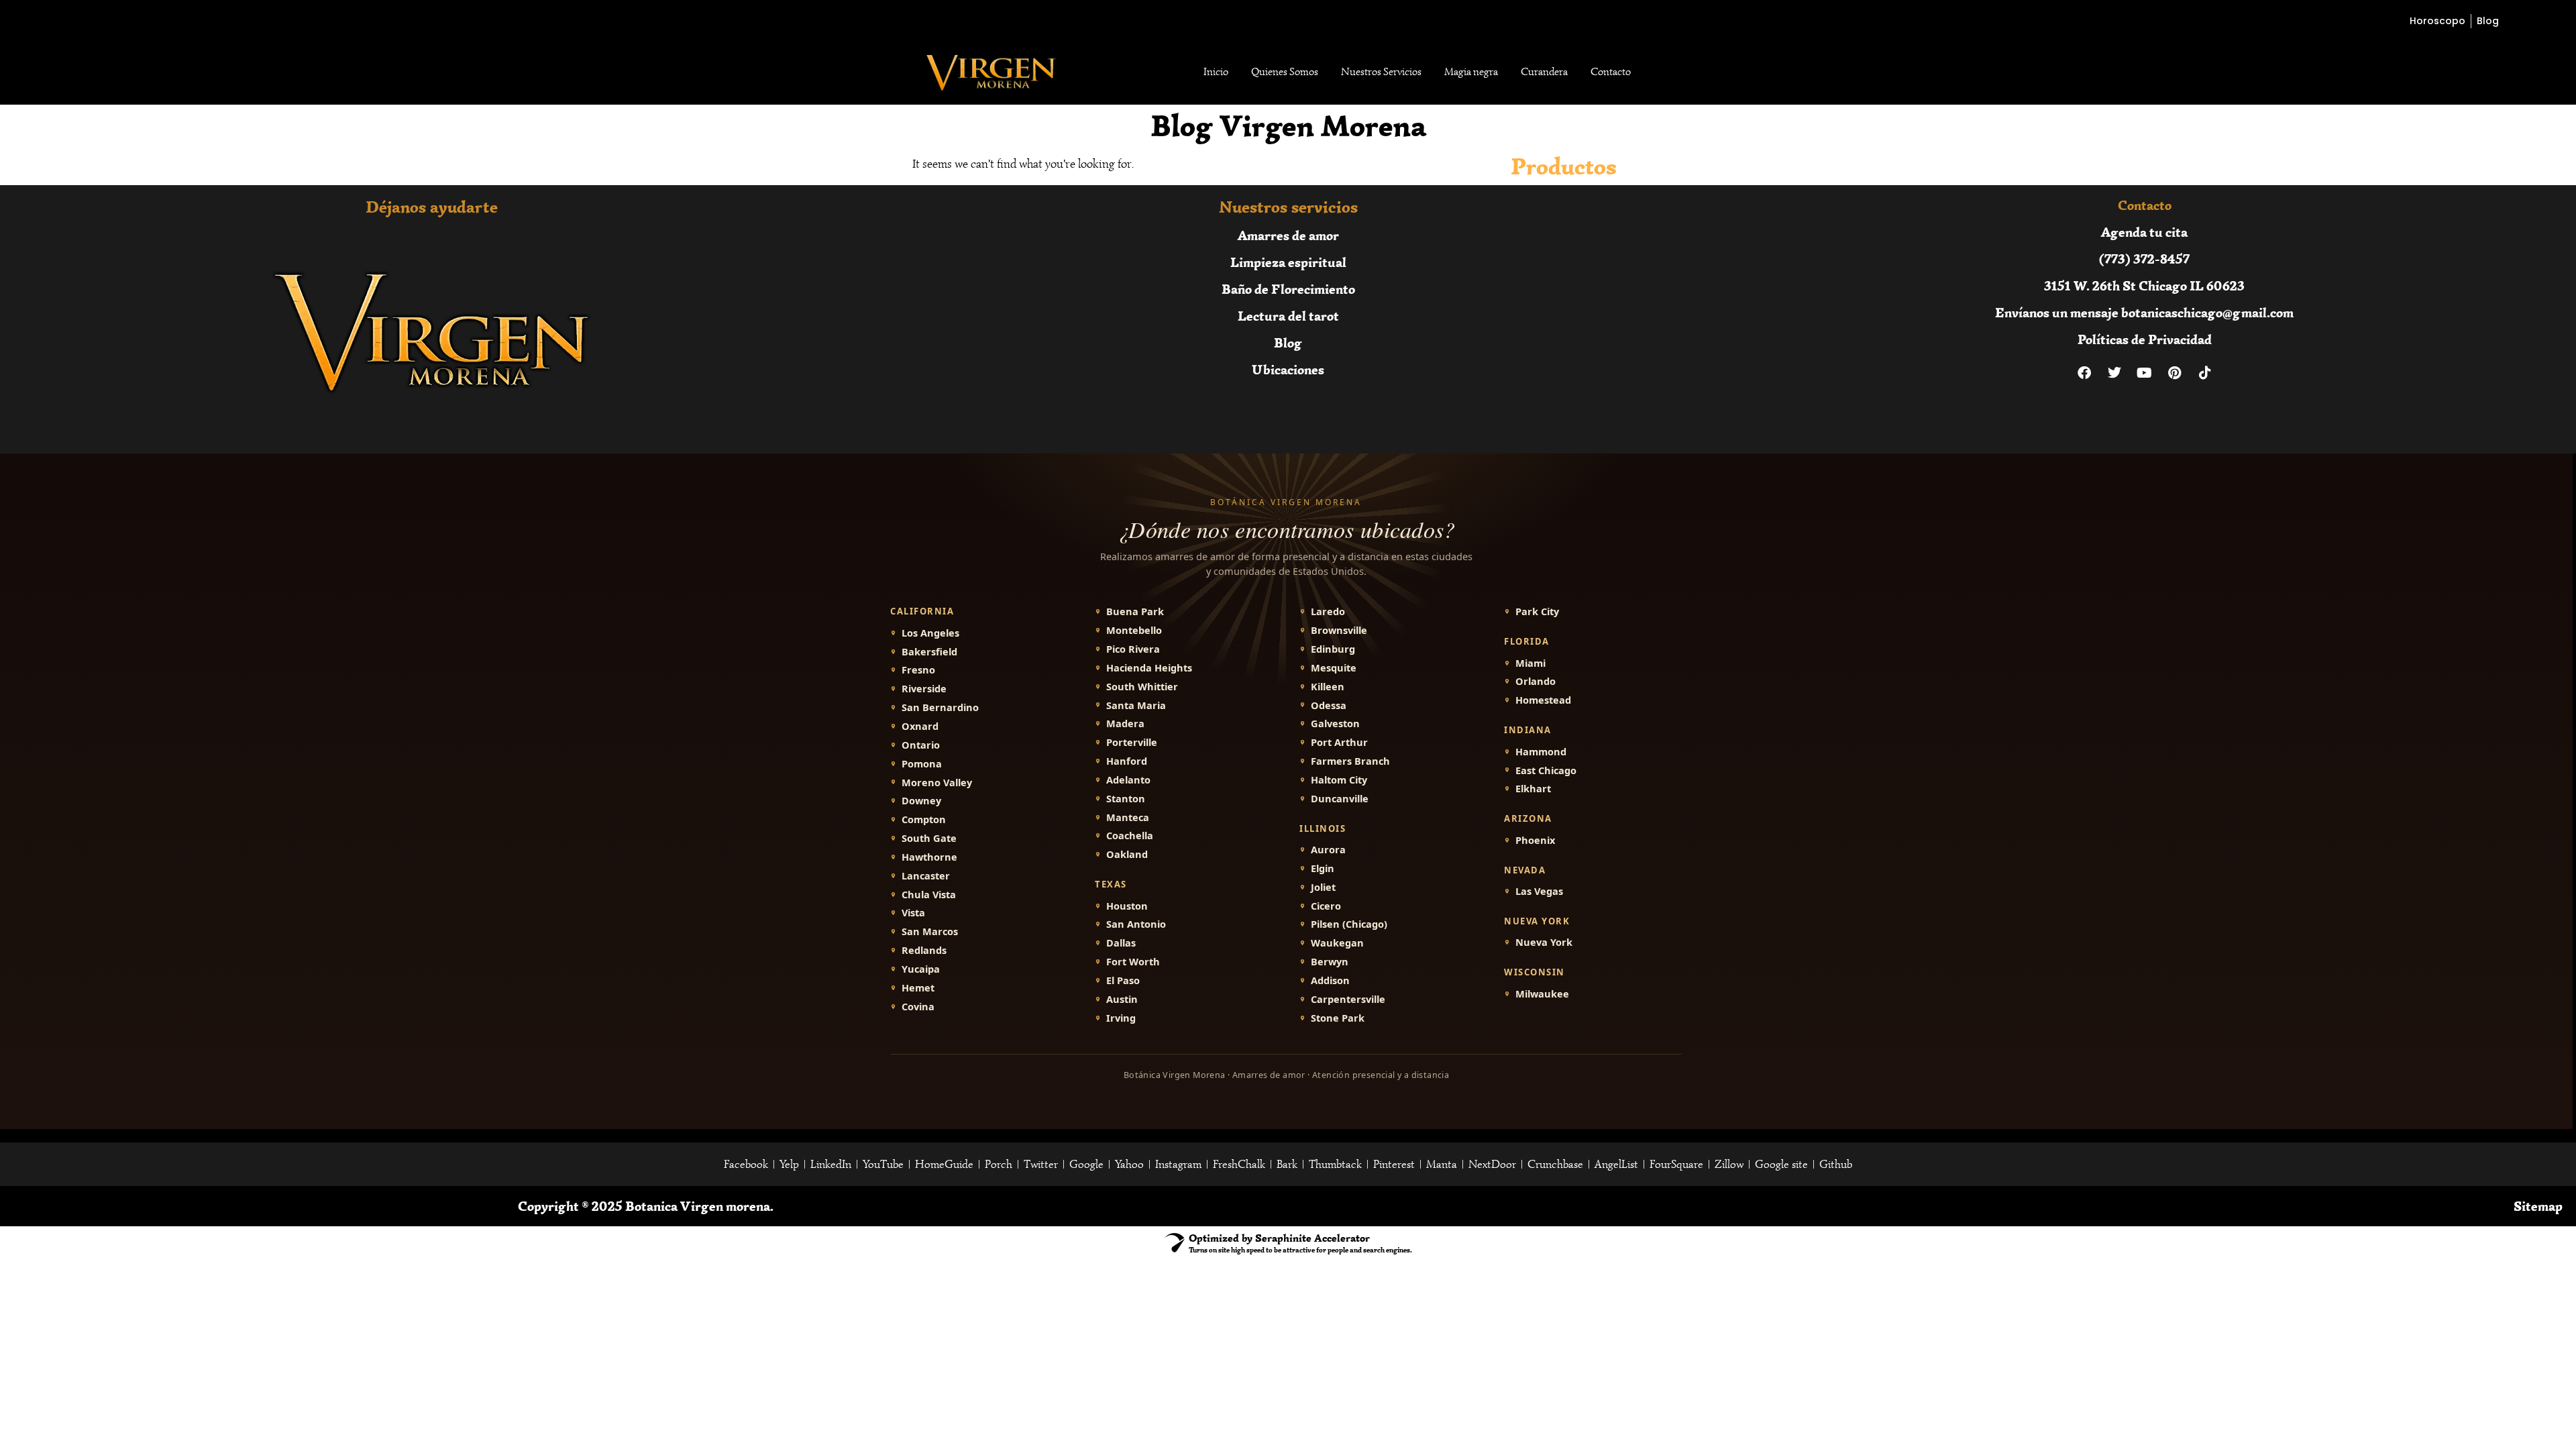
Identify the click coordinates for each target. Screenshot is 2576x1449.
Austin (1122, 999)
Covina (918, 1007)
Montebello (1134, 630)
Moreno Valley (937, 783)
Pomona (922, 764)
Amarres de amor (1288, 235)
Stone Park (1338, 1018)
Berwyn (1330, 962)
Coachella (1130, 836)
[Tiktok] (2205, 373)
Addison (1330, 980)
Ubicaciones (1288, 369)
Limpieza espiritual (1288, 262)
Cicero (1326, 906)
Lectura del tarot (1288, 316)
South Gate (929, 838)
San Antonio (1136, 924)
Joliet (1323, 887)
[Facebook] (2084, 373)
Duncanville (1340, 799)
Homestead (1543, 700)
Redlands (924, 950)
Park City (1537, 611)
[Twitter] (2114, 373)
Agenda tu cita (2144, 232)
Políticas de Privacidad (2145, 339)
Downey (921, 801)
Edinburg (1333, 649)
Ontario (921, 745)
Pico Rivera (1133, 649)
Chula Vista (929, 895)
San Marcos (930, 931)
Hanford (1127, 761)
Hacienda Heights (1149, 668)
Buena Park (1135, 611)
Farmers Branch (1350, 761)
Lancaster (926, 876)
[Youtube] (2145, 373)
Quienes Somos (1285, 72)
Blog (1288, 342)
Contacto (1611, 72)
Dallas (1121, 943)
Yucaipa (921, 969)
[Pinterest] (2175, 373)
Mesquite (1334, 668)
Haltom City (1339, 780)
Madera (1125, 723)
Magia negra (1471, 72)
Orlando (1536, 681)
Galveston (1335, 723)
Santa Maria (1136, 705)
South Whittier (1142, 687)
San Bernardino (940, 707)
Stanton (1126, 799)
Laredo (1328, 611)
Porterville (1132, 742)
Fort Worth (1133, 962)
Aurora (1328, 850)
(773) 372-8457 (2144, 259)
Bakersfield (929, 652)
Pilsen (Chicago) (1349, 924)
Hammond (1541, 752)
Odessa (1329, 705)
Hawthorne (929, 857)
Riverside (924, 689)
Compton (924, 819)
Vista (913, 913)
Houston (1127, 906)
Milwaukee (1542, 994)
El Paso (1123, 980)
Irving (1121, 1018)
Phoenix (1535, 840)
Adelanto (1128, 780)
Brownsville (1339, 630)
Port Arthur (1339, 742)
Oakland (1127, 854)
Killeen (1328, 687)
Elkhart (1533, 789)
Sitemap (2538, 1206)
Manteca (1128, 817)
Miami (1531, 663)
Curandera (1544, 72)
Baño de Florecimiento (1288, 289)
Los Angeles (930, 633)
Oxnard (920, 726)
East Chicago (1546, 770)
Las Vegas (1539, 891)
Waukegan (1337, 943)
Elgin (1323, 868)
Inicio (1216, 72)
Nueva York (1544, 942)
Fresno (918, 670)
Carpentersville (1348, 999)
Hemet (918, 988)
